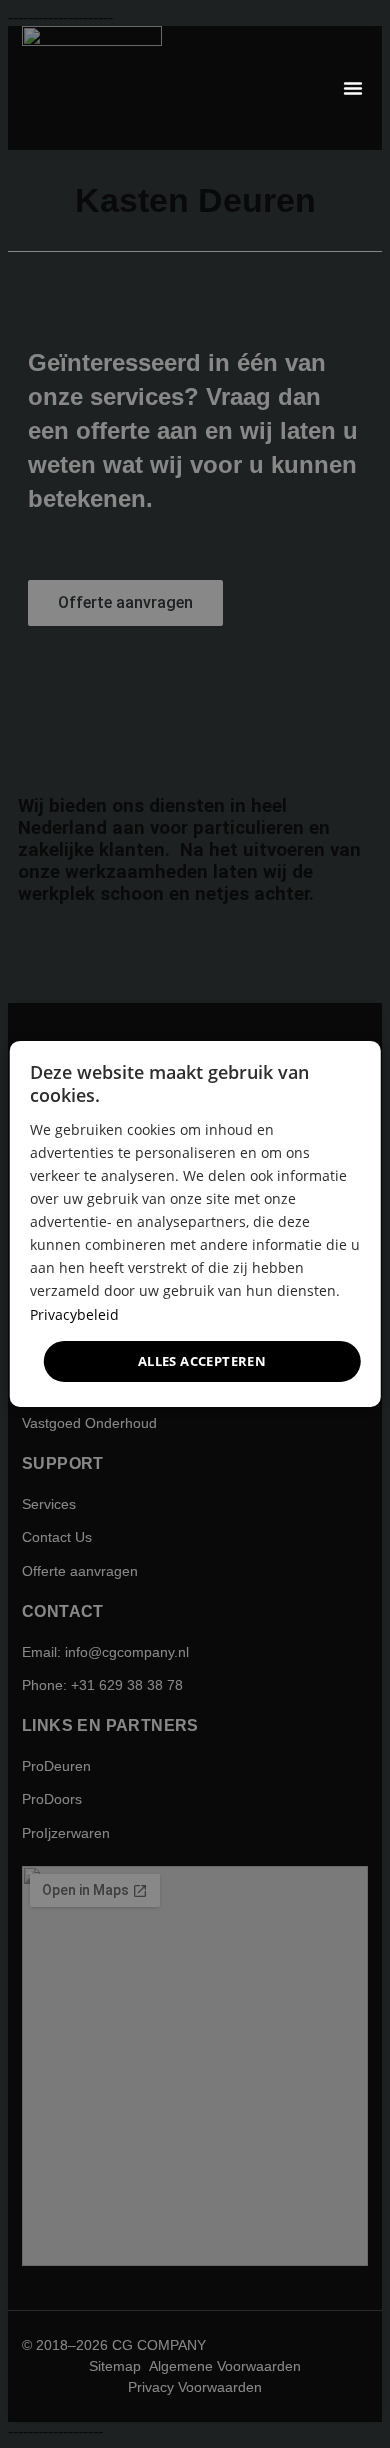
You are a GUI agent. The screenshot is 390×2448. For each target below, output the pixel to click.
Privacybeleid (74, 1313)
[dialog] (195, 1224)
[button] (353, 88)
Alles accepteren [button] (202, 1361)
